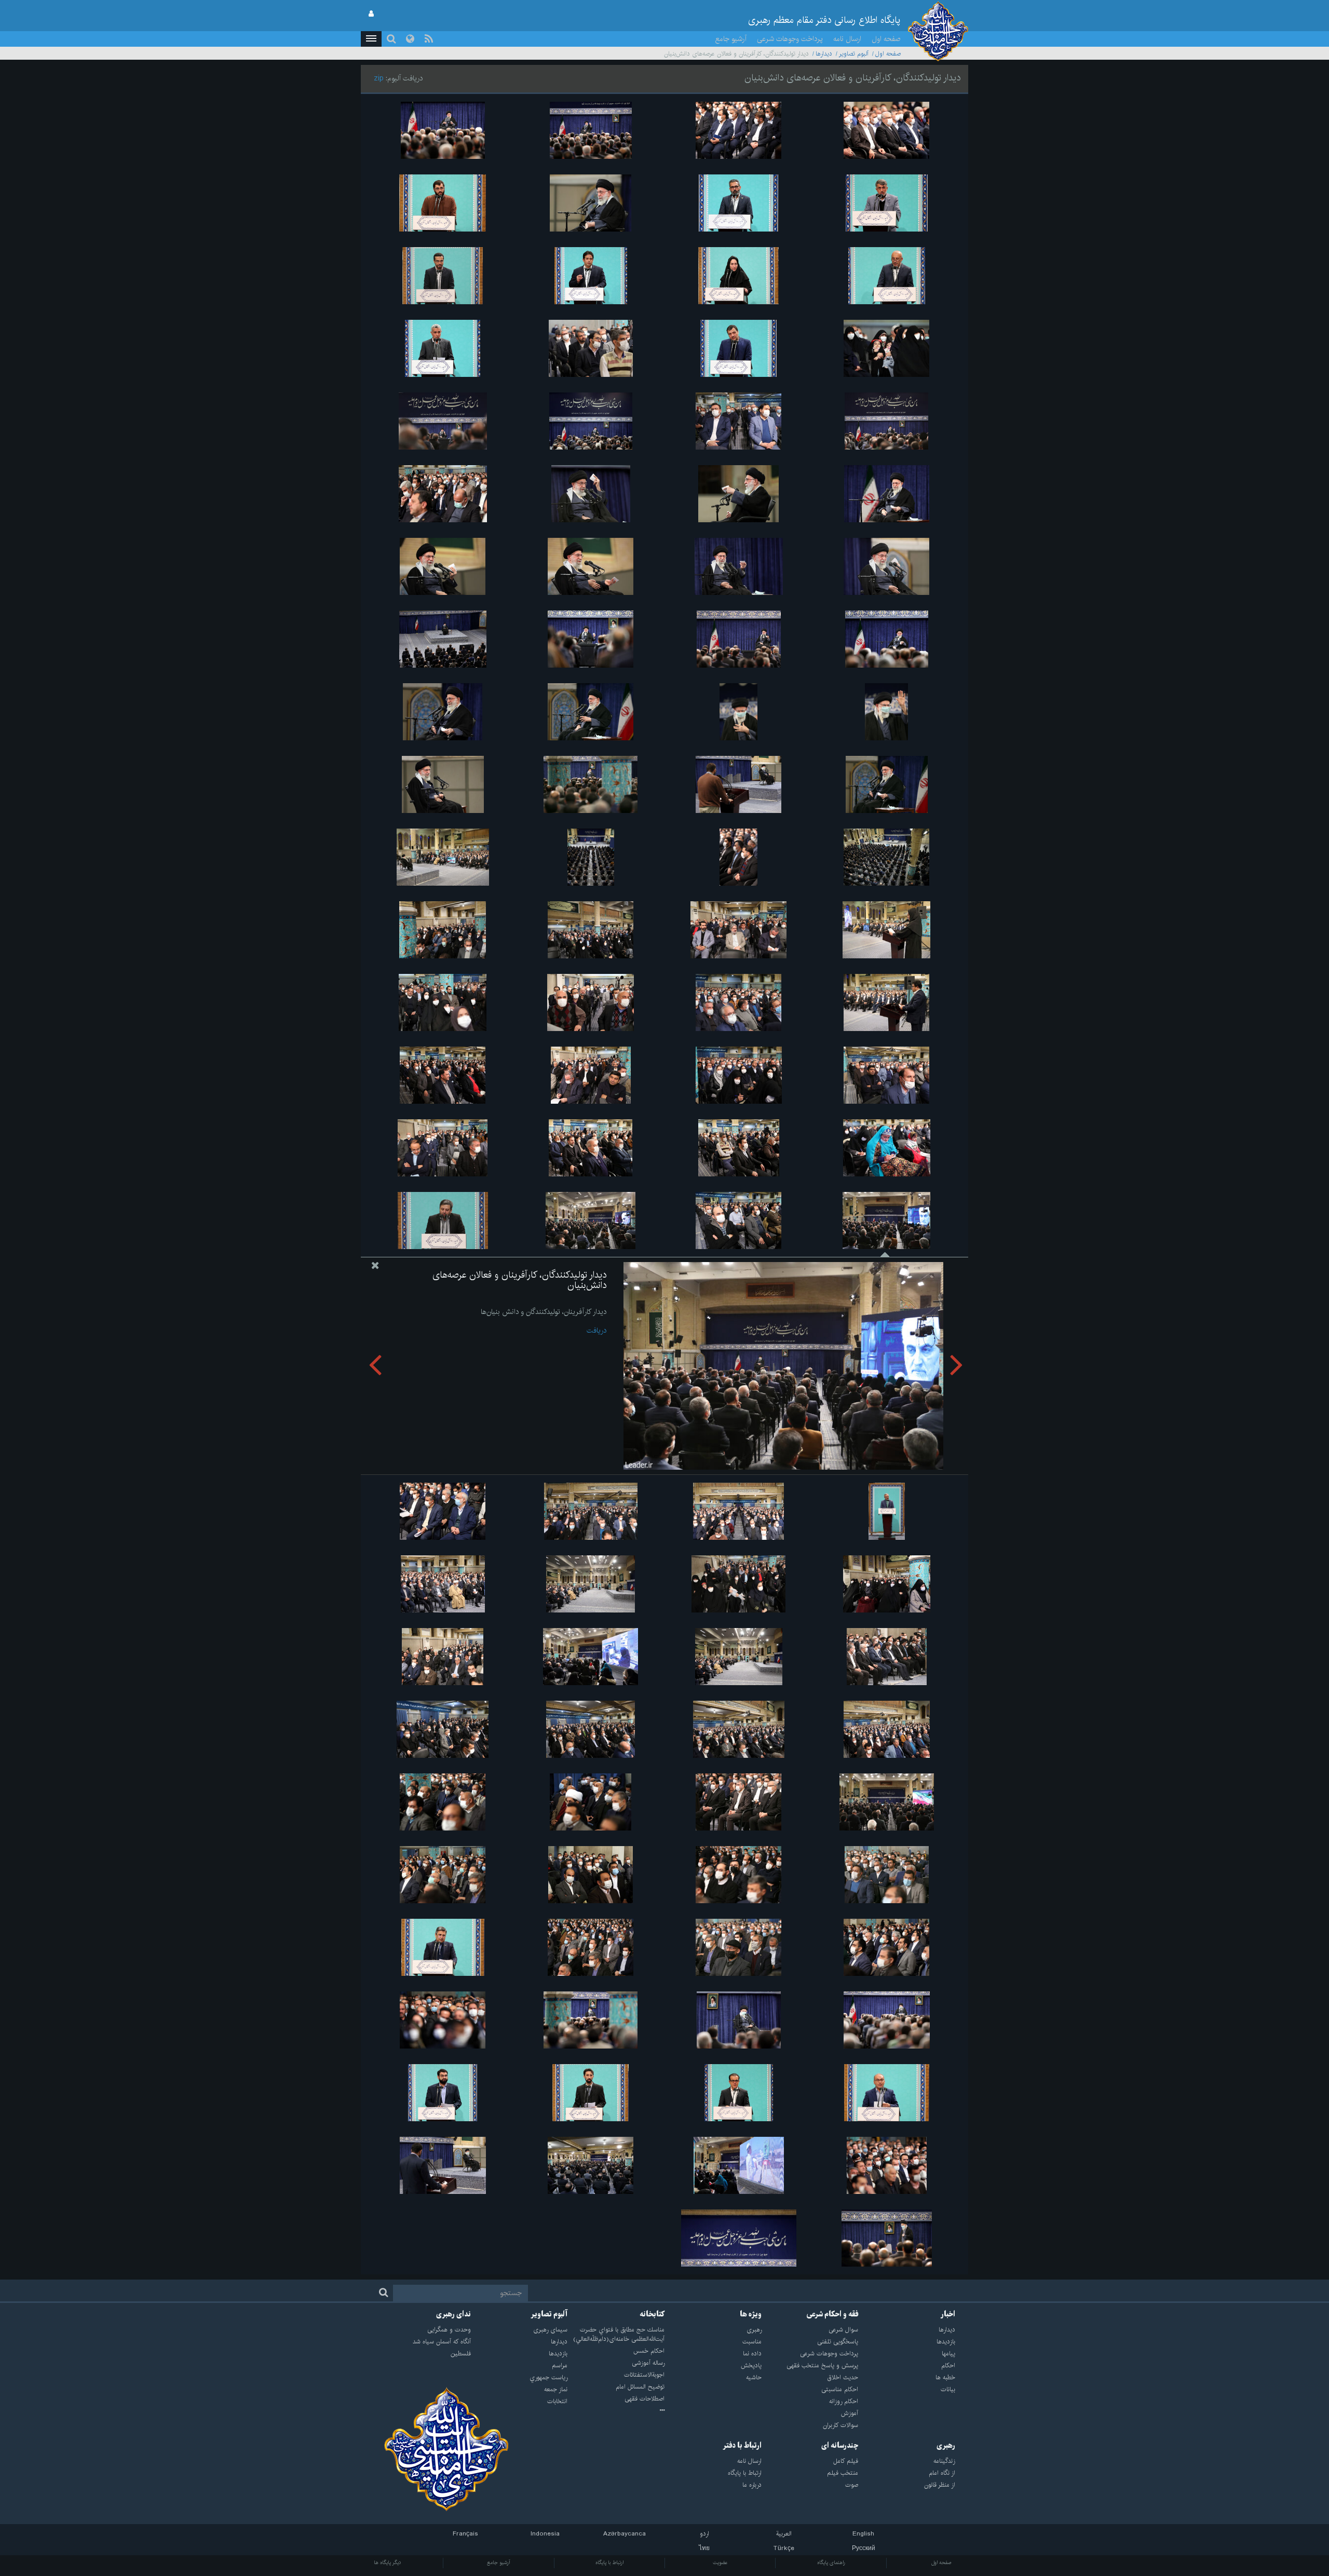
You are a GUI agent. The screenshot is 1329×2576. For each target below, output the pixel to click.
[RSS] (429, 39)
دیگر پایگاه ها (388, 2563)
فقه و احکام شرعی (832, 2314)
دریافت (596, 1331)
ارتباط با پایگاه (609, 2563)
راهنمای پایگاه (831, 2563)
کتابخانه (652, 2314)
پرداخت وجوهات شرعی (790, 39)
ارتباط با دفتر (742, 2446)
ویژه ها (751, 2314)
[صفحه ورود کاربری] (371, 14)
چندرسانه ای (840, 2446)
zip (379, 78)
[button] (371, 39)
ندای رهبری (453, 2314)
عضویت (720, 2563)
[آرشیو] (616, 2411)
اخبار (948, 2314)
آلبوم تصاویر (854, 54)
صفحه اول (886, 39)
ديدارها (824, 54)
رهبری (946, 2446)
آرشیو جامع (731, 39)
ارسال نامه (847, 39)
